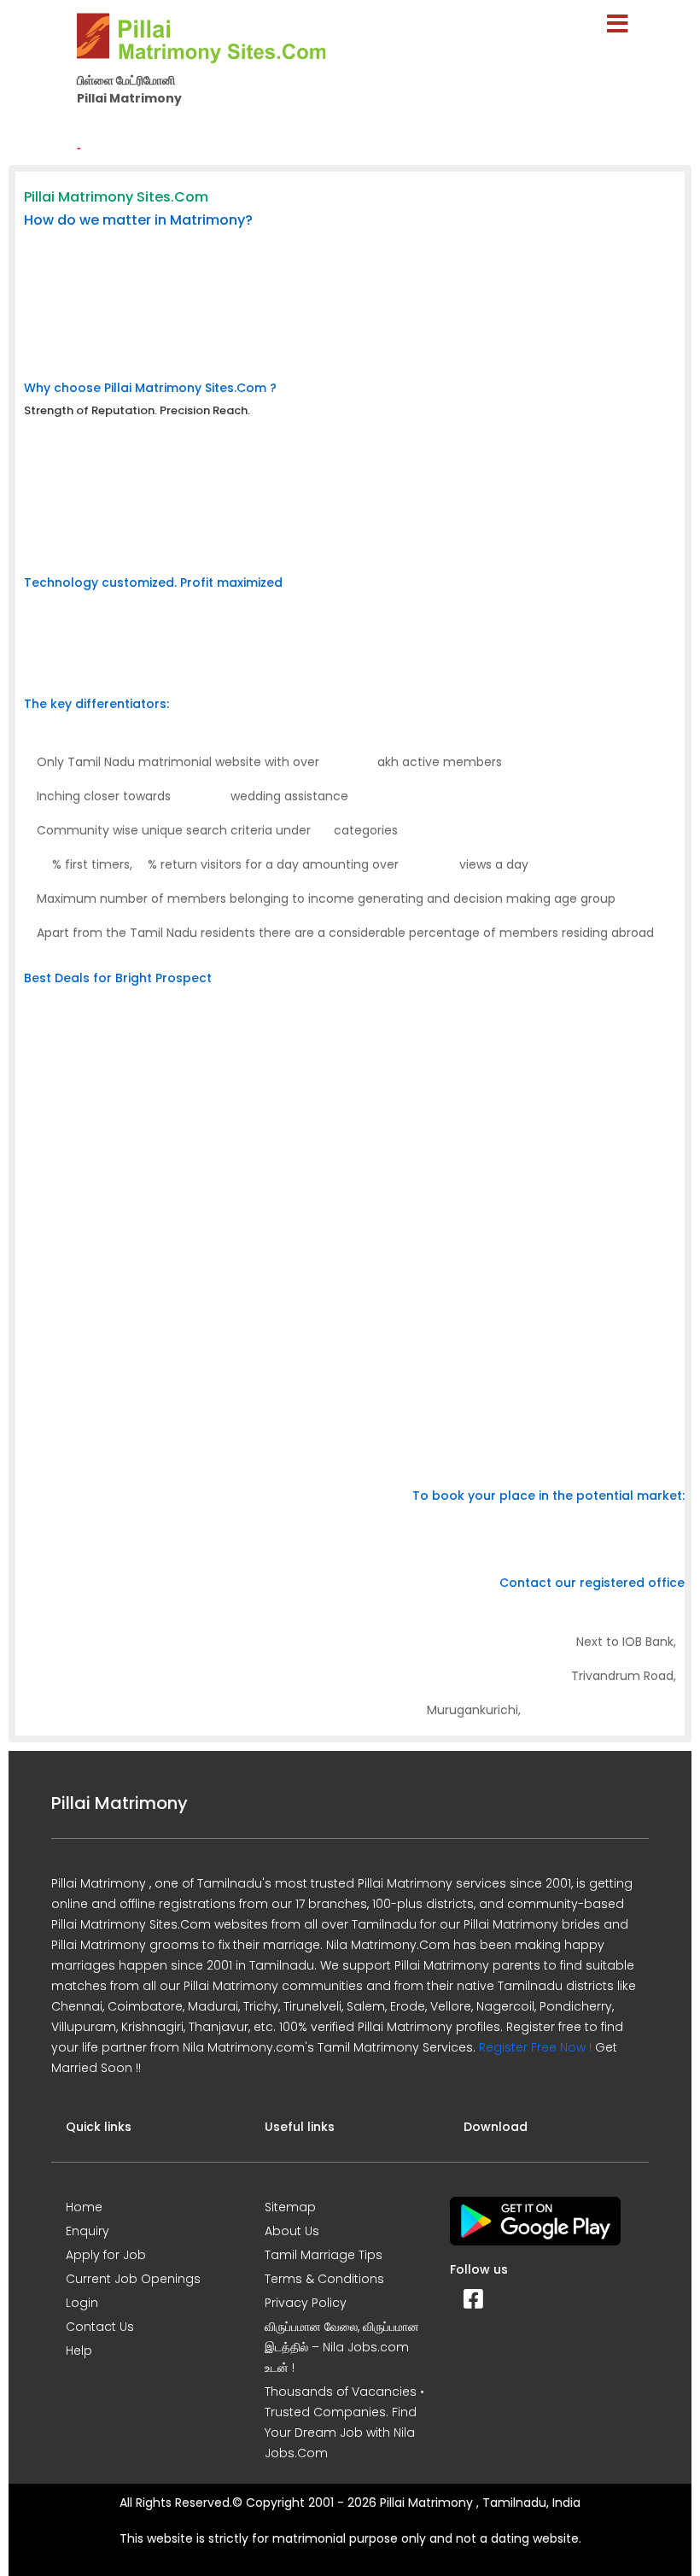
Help (79, 2351)
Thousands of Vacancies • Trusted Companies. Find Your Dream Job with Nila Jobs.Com (344, 2422)
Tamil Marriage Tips (324, 2255)
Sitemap (290, 2207)
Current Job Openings (133, 2279)
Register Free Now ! (535, 2047)
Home (84, 2207)
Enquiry (87, 2231)
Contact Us (100, 2327)
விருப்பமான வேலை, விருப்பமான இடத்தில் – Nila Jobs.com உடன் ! (342, 2347)
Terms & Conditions (324, 2279)
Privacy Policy (306, 2303)
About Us (292, 2231)
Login (82, 2303)
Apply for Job (106, 2255)
